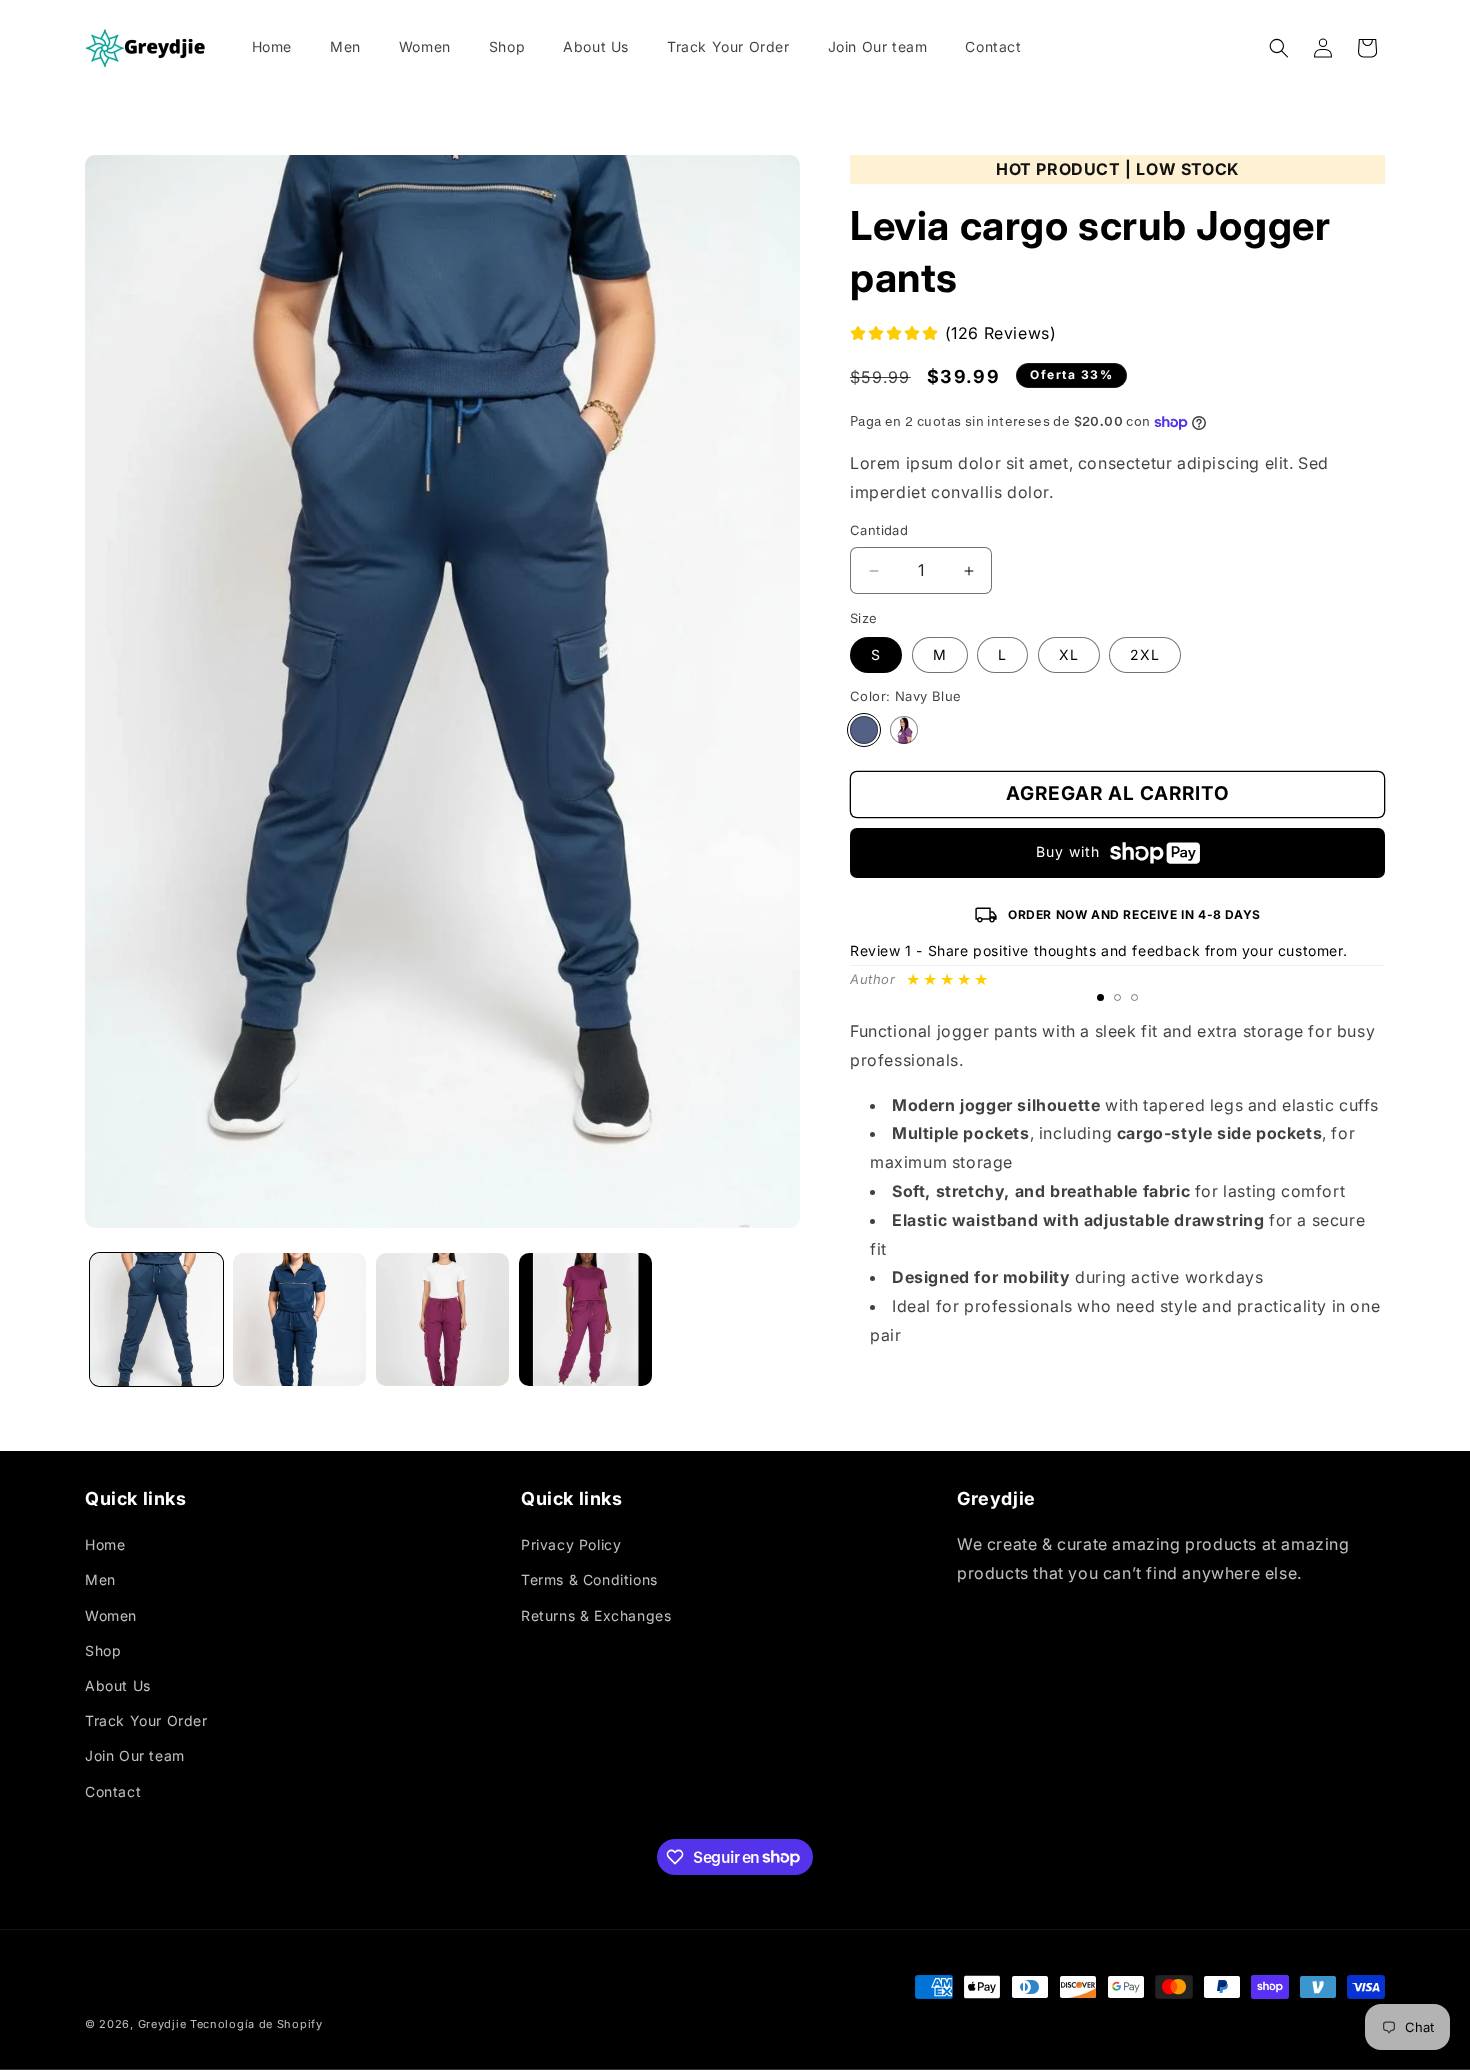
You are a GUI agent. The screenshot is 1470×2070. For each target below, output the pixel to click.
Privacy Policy (571, 1544)
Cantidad (879, 531)
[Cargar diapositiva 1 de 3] (1100, 997)
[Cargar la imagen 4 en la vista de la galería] (585, 1319)
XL (1069, 655)
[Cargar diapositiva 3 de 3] (1134, 997)
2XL (1145, 655)
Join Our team (135, 1755)
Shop (103, 1650)
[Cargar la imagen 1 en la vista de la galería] (156, 1319)
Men (100, 1579)
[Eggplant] (904, 730)
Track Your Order (146, 1720)
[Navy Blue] (864, 730)
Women (111, 1614)
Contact (113, 1790)
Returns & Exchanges (596, 1614)
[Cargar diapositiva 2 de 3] (1117, 997)
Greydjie (162, 2024)
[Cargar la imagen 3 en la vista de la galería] (442, 1319)
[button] (1279, 48)
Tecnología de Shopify (256, 2024)
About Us (118, 1685)
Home (105, 1544)
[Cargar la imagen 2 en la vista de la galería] (299, 1319)
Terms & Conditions (589, 1579)
